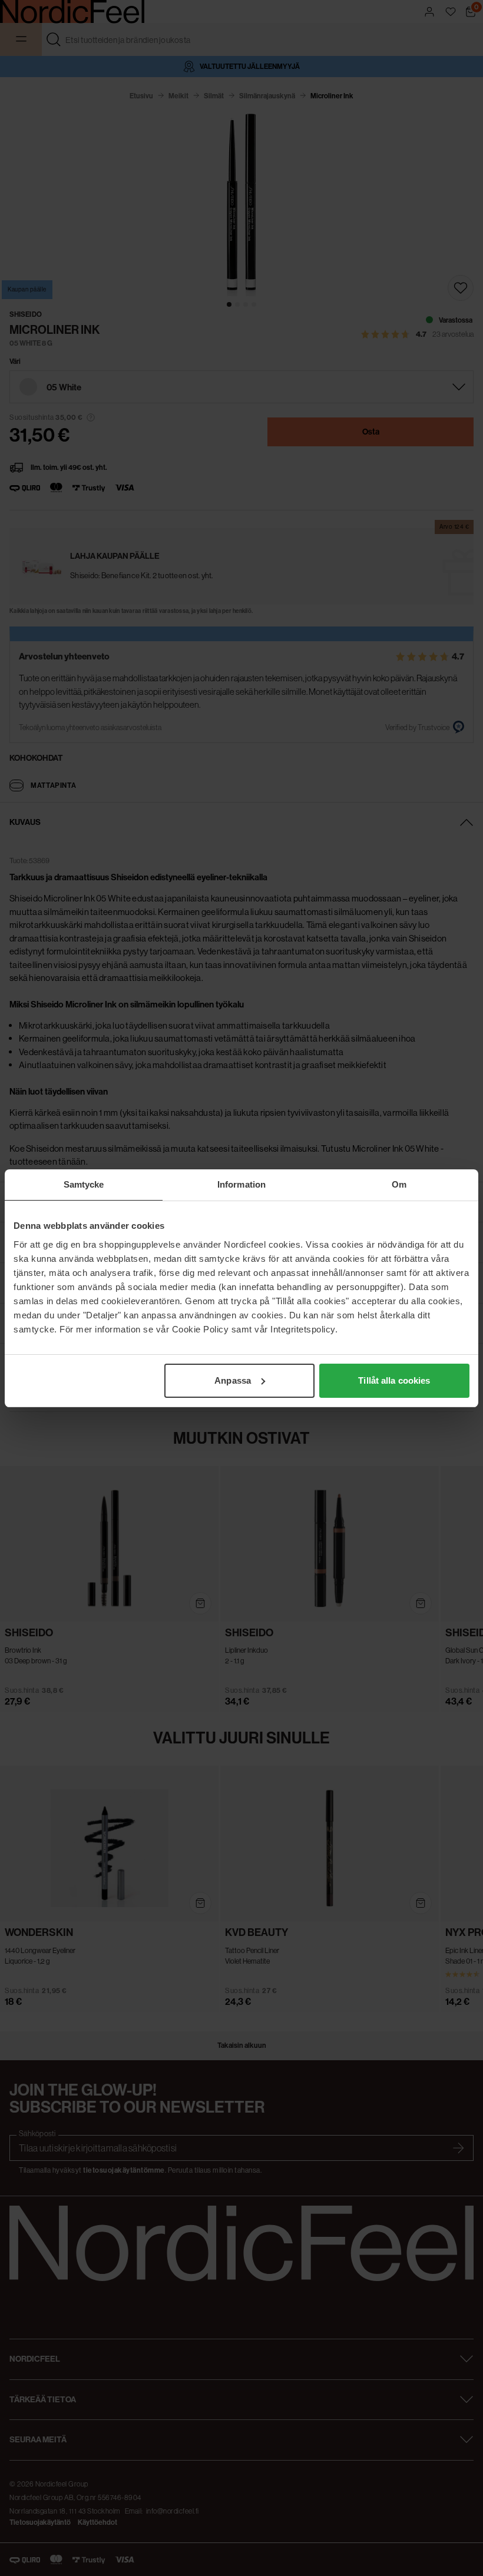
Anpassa (233, 1380)
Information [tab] (241, 1184)
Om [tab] (399, 1184)
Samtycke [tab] (84, 1184)
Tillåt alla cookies (394, 1380)
